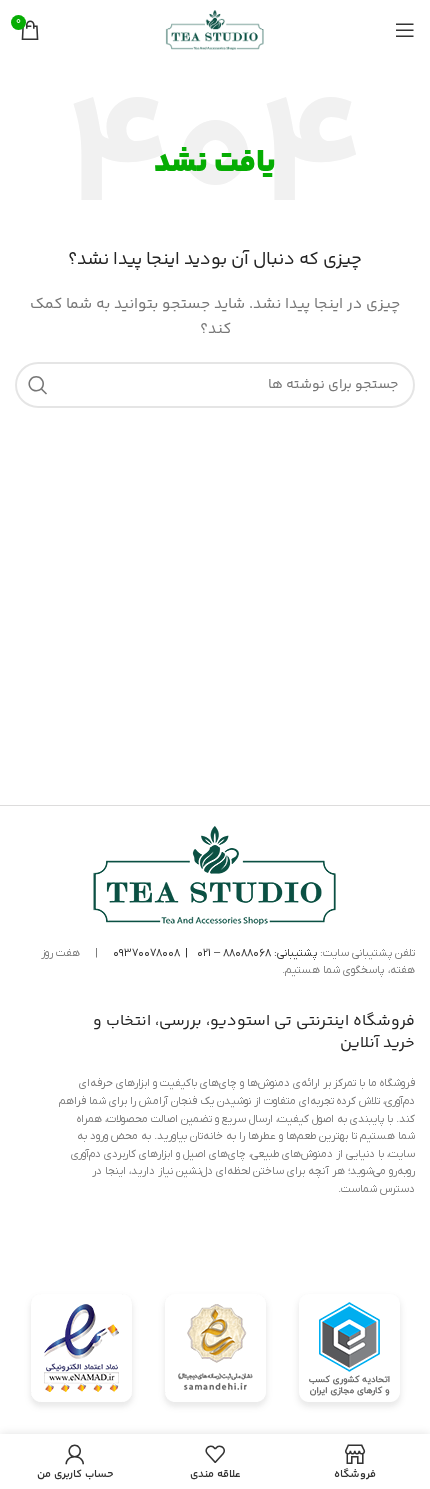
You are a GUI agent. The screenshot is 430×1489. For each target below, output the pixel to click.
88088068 (247, 953)
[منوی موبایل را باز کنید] (405, 30)
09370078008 (146, 953)
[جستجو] (38, 385)
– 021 (208, 953)
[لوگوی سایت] (215, 30)
